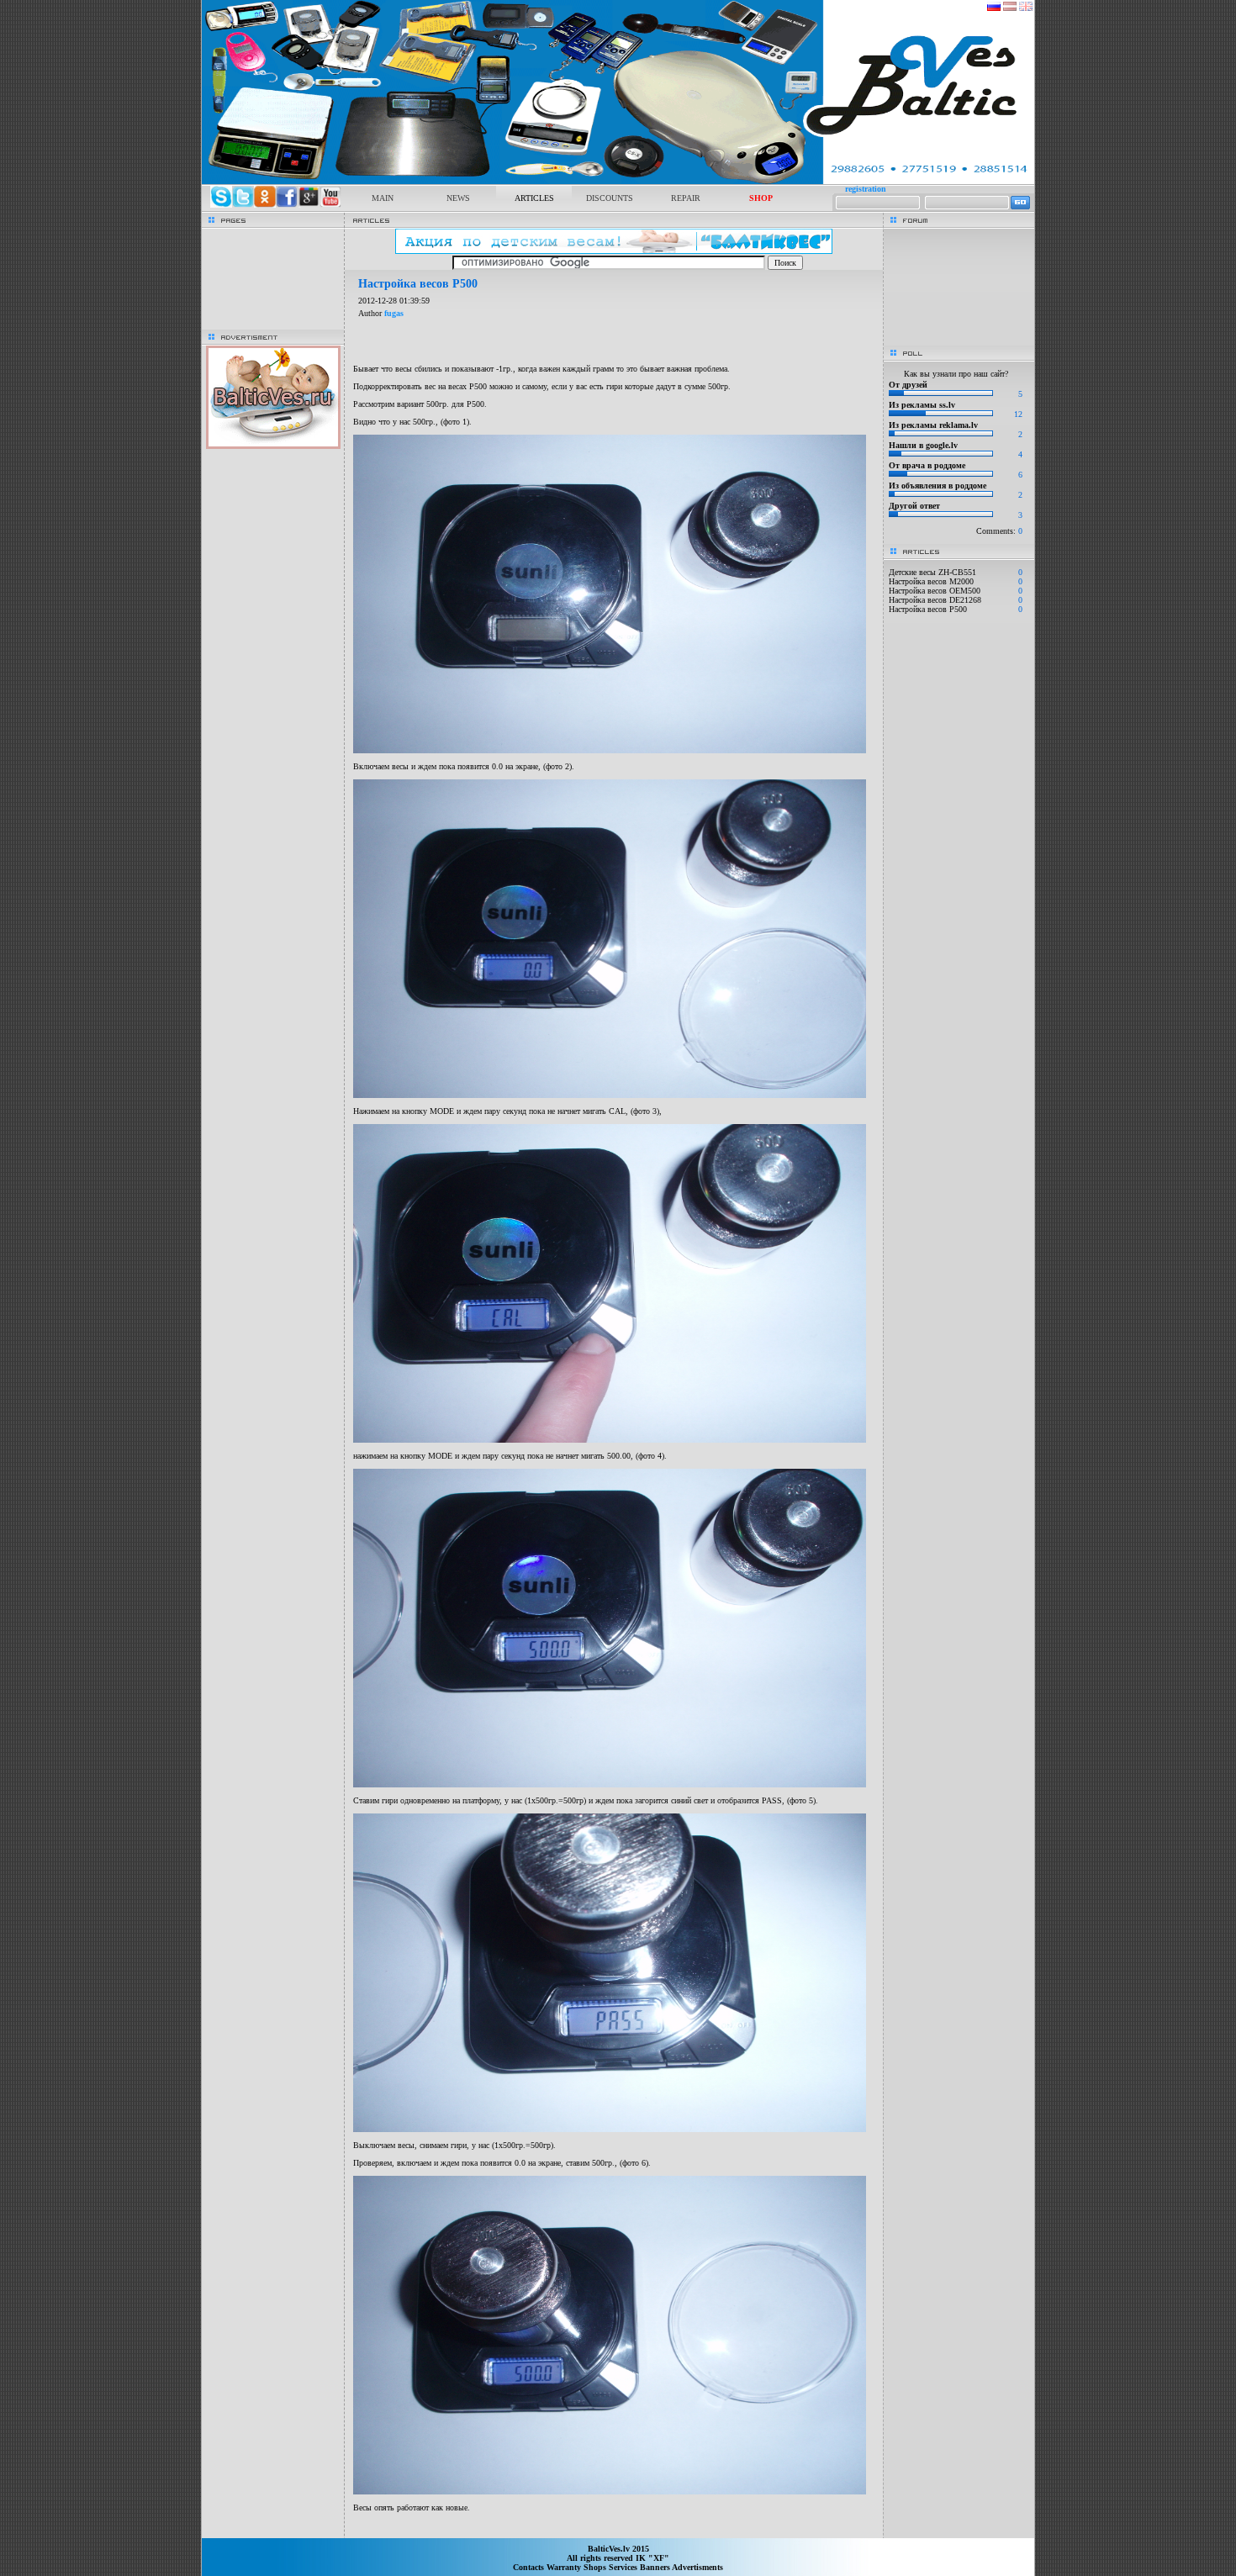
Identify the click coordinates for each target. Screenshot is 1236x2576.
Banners (656, 2567)
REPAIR (686, 198)
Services (624, 2567)
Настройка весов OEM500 (935, 591)
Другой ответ (914, 506)
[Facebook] (287, 205)
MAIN (383, 198)
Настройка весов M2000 (931, 581)
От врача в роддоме (927, 465)
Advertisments (697, 2567)
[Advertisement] (614, 2530)
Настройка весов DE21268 (935, 600)
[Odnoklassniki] (265, 205)
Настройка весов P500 (928, 609)
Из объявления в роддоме (938, 486)
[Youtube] (330, 205)
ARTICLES (534, 198)
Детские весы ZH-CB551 (932, 572)
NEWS (458, 198)
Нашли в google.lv (923, 445)
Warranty (565, 2567)
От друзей (908, 385)
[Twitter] (243, 205)
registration (866, 189)
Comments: (999, 531)
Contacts (530, 2567)
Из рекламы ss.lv (922, 405)
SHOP (761, 198)
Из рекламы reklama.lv (933, 425)
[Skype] (221, 205)
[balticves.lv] (618, 181)
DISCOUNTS (610, 198)
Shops (596, 2567)
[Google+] (309, 205)
